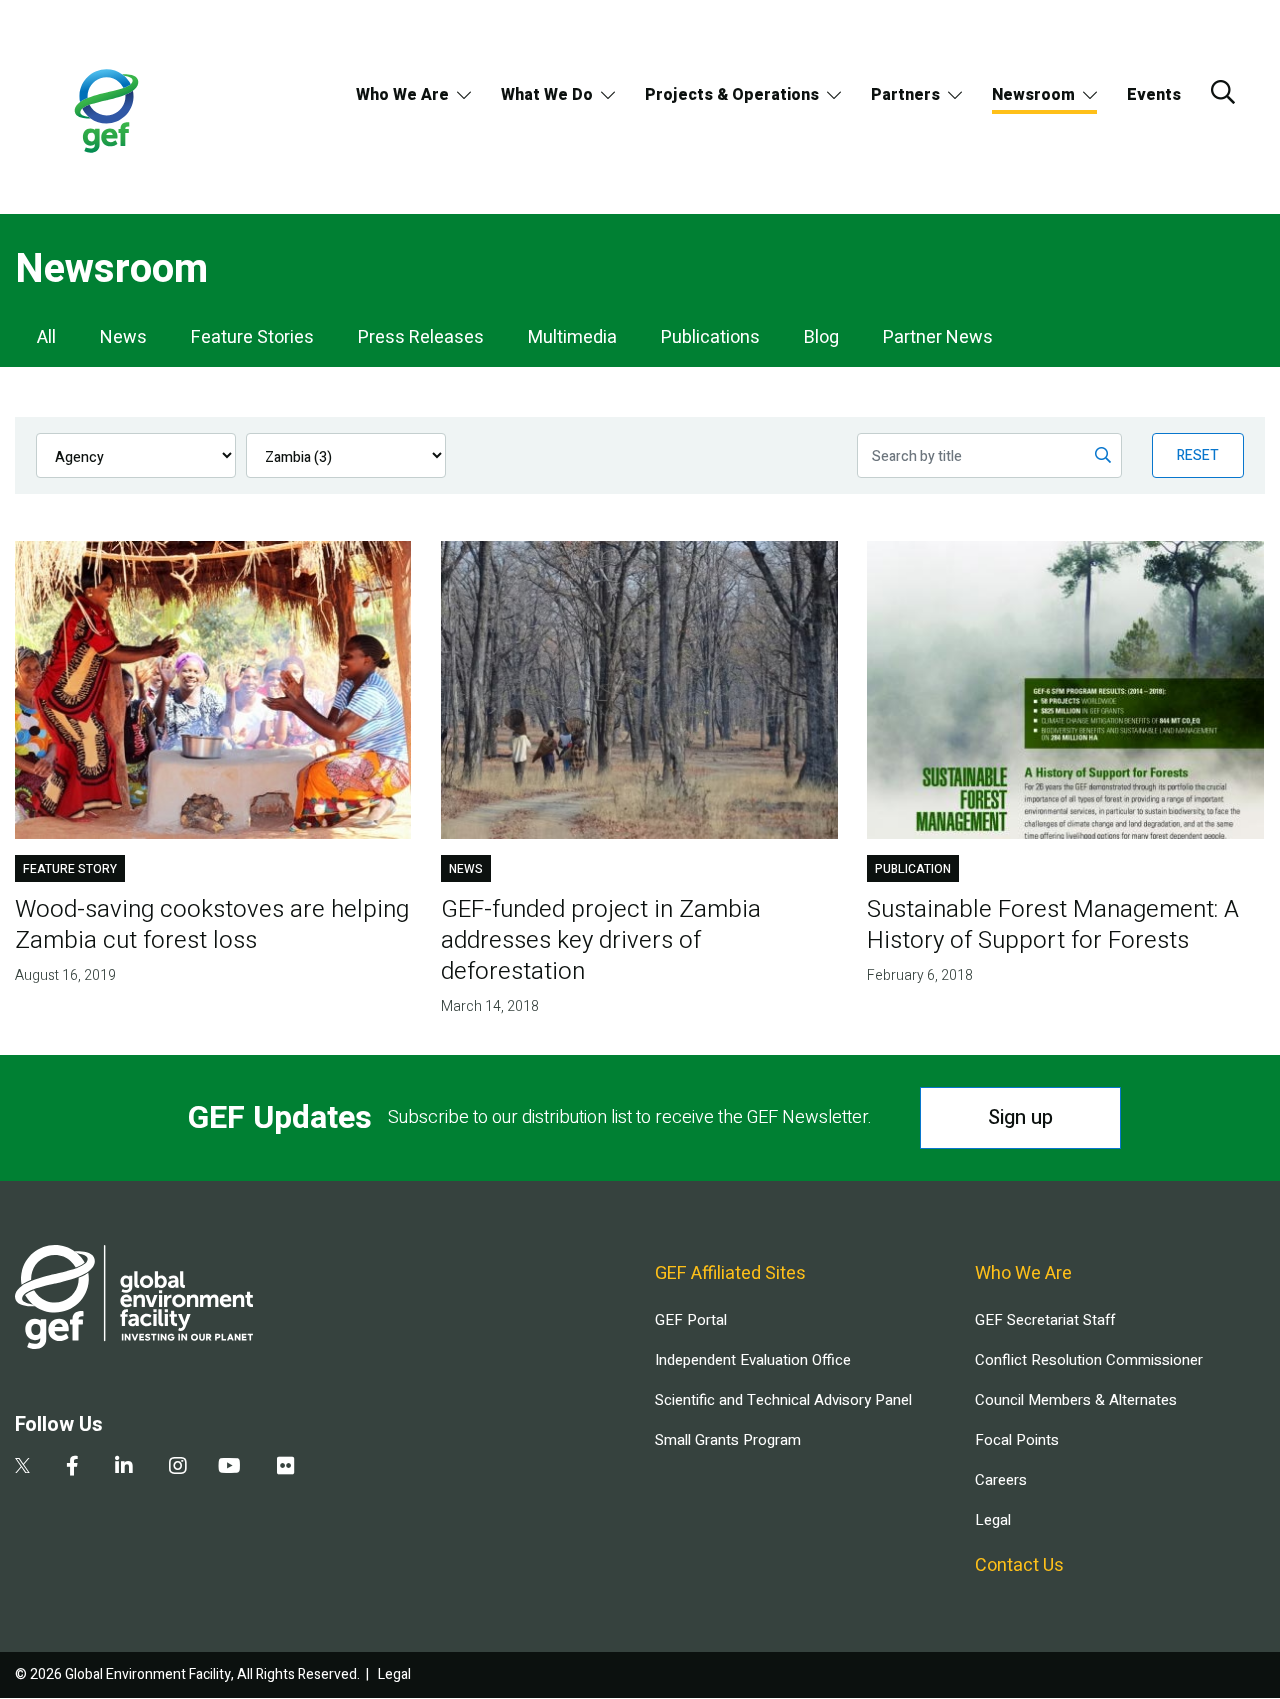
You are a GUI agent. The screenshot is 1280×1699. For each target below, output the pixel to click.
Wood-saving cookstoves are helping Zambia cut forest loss (212, 925)
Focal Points (1017, 1440)
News (123, 337)
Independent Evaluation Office (753, 1360)
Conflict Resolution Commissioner (1089, 1360)
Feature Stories (252, 337)
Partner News (938, 337)
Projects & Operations (732, 95)
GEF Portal (691, 1320)
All (46, 337)
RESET (1198, 455)
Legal (993, 1520)
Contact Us (1019, 1565)
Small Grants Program (728, 1440)
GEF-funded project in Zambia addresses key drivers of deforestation (601, 940)
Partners (905, 95)
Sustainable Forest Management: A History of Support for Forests (1053, 925)
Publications (710, 337)
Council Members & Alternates (1076, 1400)
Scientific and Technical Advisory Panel (783, 1400)
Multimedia (572, 337)
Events (1154, 95)
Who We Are (402, 95)
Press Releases (421, 337)
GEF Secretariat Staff (1045, 1320)
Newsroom (1033, 95)
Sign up (1020, 1117)
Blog (821, 337)
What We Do (547, 95)
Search (1223, 92)
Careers (1001, 1480)
